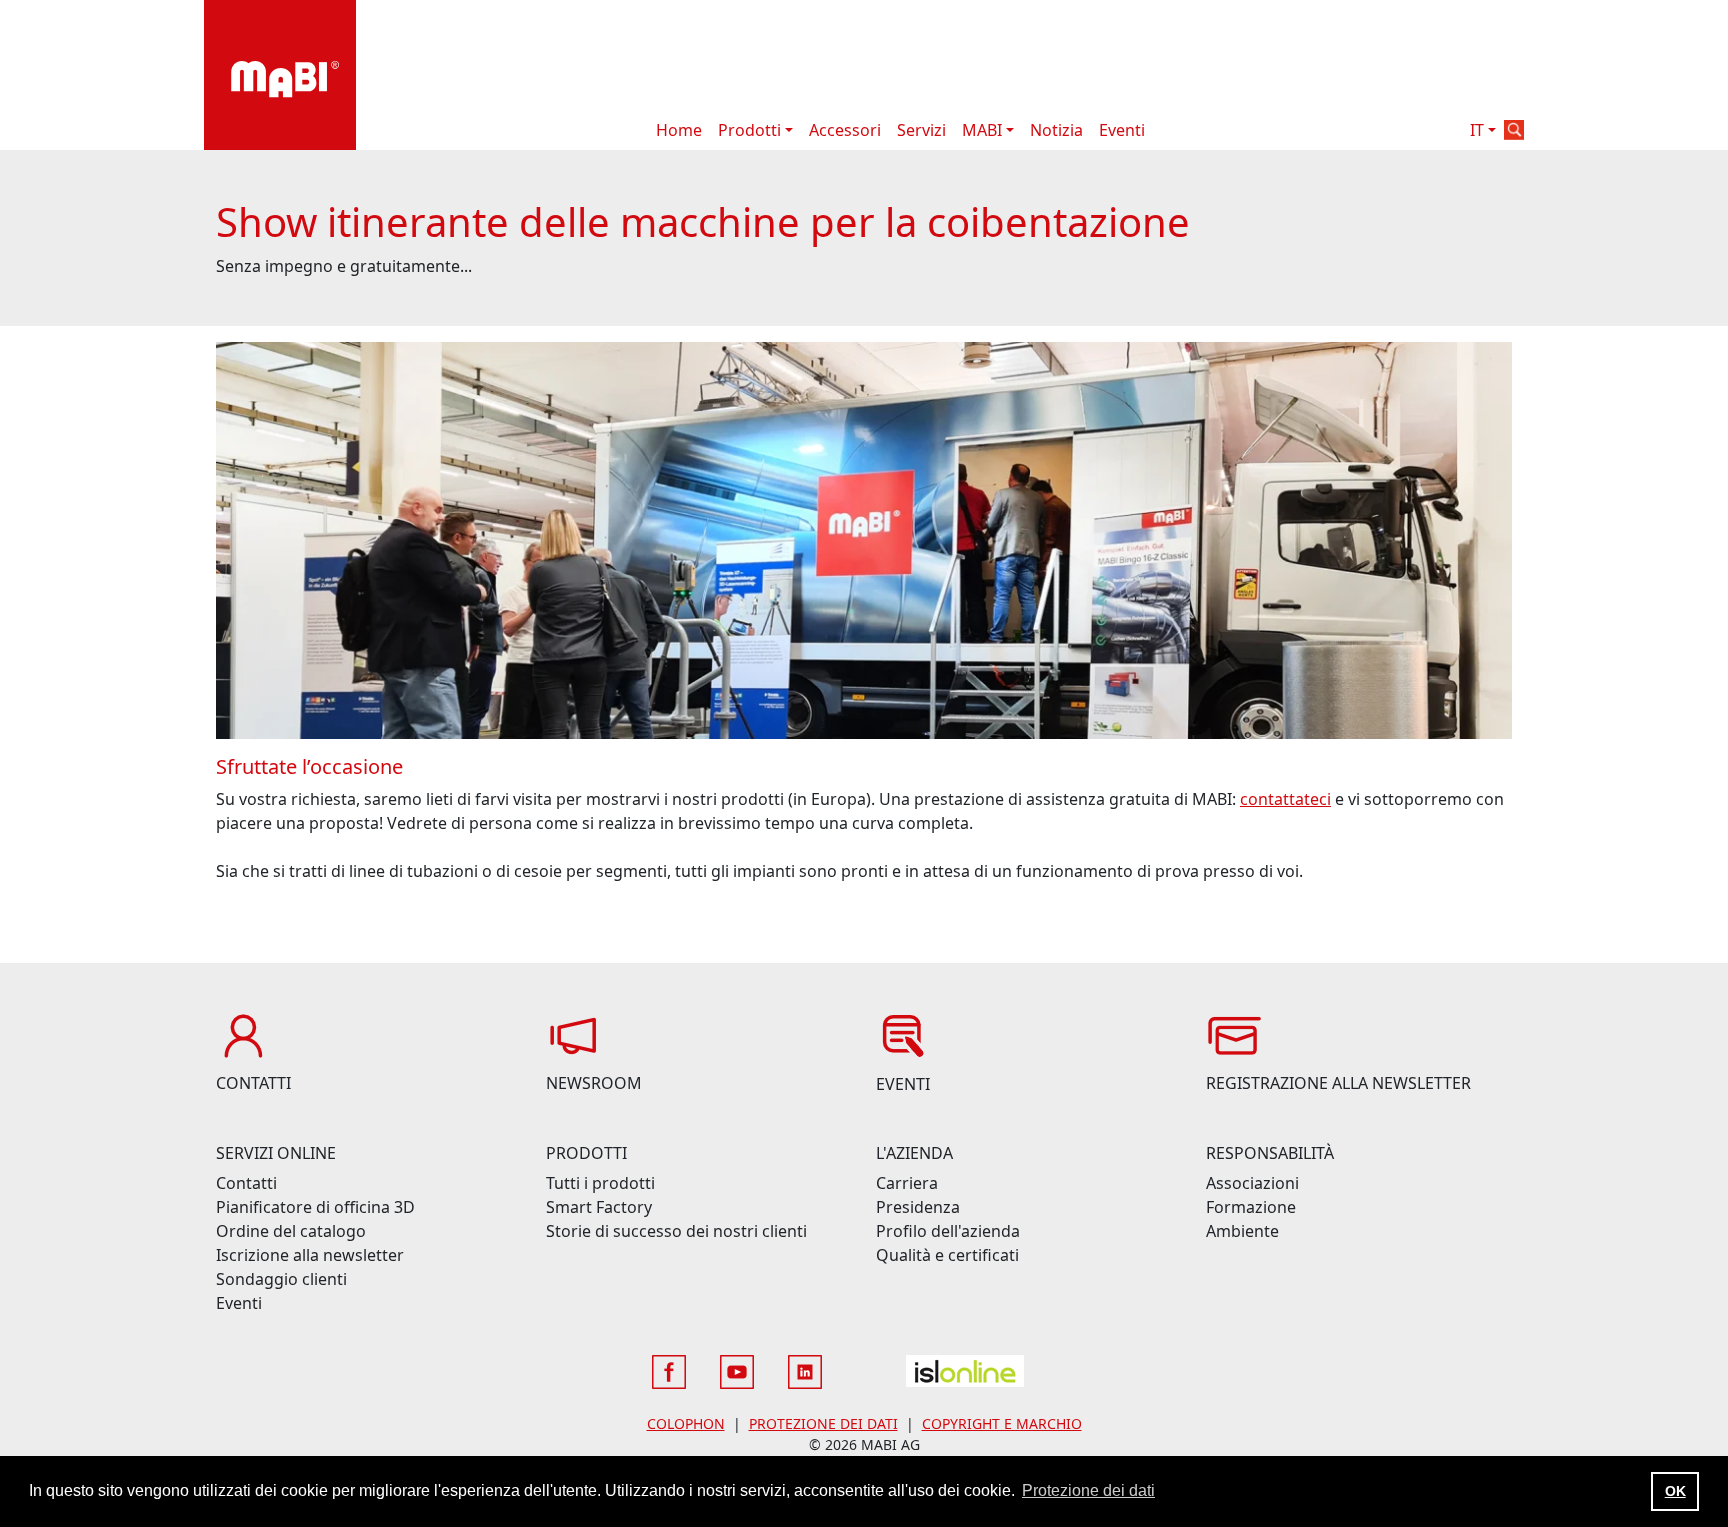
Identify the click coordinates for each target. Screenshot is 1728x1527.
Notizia (1056, 130)
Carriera (907, 1183)
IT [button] (1477, 130)
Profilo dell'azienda (948, 1231)
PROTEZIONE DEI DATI (823, 1423)
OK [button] (1675, 1491)
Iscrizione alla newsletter (310, 1255)
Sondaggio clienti (281, 1279)
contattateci (1285, 799)
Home (679, 130)
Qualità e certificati (947, 1255)
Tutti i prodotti (600, 1183)
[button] (1514, 130)
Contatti (246, 1183)
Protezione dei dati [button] (1088, 1490)
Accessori (845, 130)
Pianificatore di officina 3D (315, 1207)
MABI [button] (982, 130)
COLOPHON (686, 1423)
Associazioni (1252, 1183)
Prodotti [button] (749, 130)
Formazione (1251, 1207)
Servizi (921, 130)
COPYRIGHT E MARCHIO (1002, 1423)
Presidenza (918, 1207)
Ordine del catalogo (291, 1231)
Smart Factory (599, 1207)
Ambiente (1242, 1231)
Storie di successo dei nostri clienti (676, 1231)
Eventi (1122, 130)
